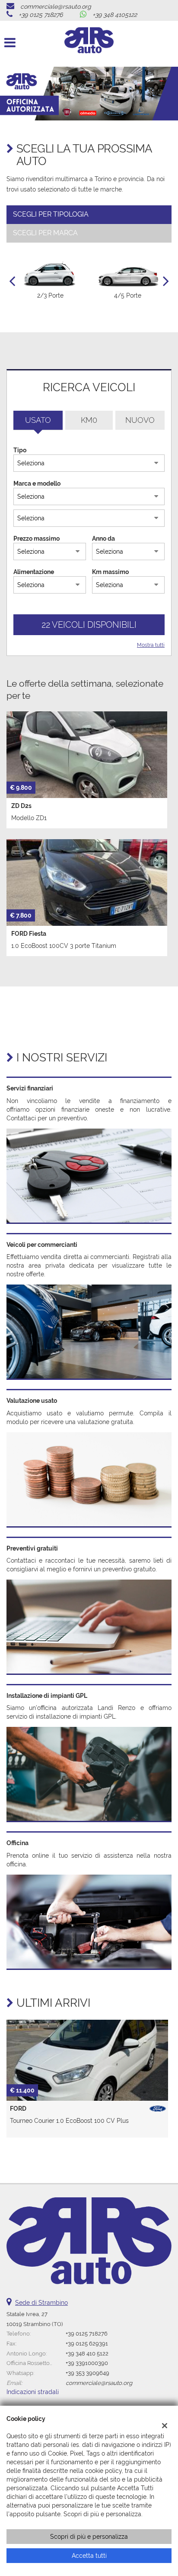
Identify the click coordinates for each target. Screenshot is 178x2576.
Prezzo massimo (37, 539)
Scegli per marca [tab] (45, 233)
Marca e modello (37, 483)
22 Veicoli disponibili (89, 625)
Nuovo (140, 420)
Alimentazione (34, 572)
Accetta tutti (89, 2556)
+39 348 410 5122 (87, 2353)
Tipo (20, 450)
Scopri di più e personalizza (89, 2537)
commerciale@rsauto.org (56, 6)
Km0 (89, 420)
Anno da (103, 539)
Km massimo (110, 572)
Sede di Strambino (41, 2303)
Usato (38, 420)
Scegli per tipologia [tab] (51, 214)
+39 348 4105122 (115, 15)
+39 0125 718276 (41, 15)
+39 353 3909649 (87, 2373)
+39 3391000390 (87, 2363)
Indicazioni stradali (33, 2392)
